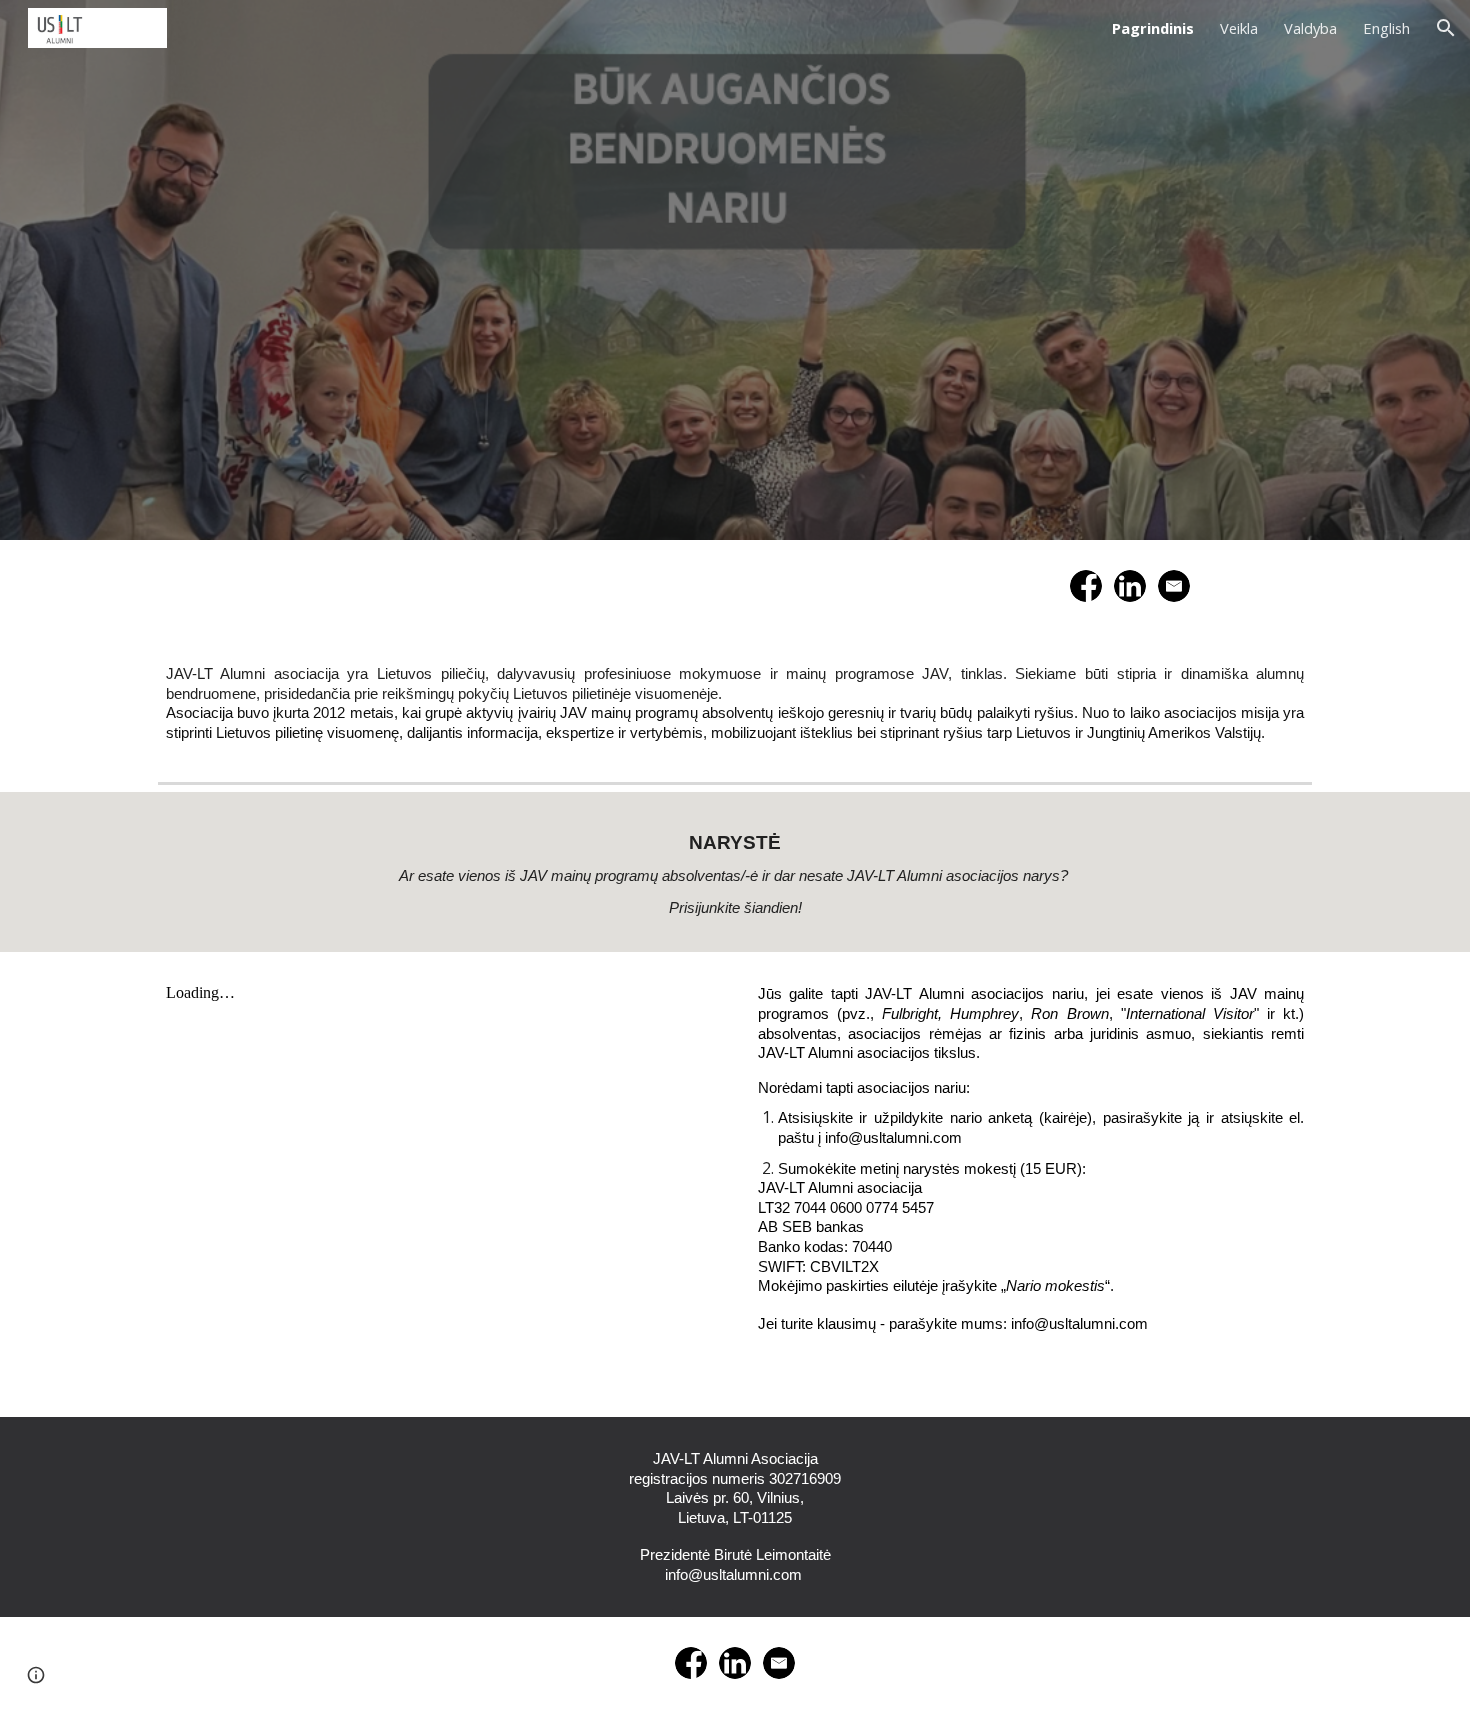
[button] (1446, 28)
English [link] (1386, 28)
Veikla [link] (1239, 28)
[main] (735, 703)
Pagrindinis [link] (1153, 28)
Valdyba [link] (1310, 28)
